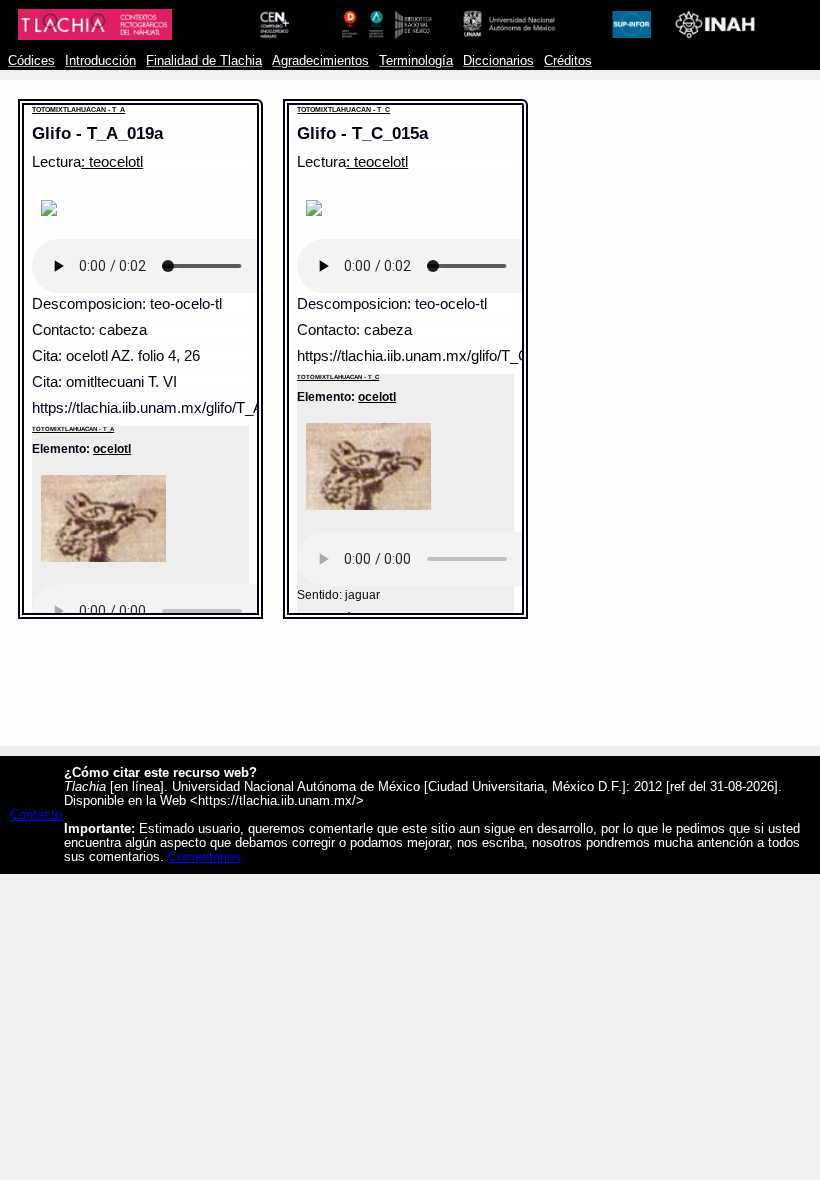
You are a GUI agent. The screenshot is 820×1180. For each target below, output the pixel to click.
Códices (31, 61)
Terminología (416, 61)
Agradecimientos (320, 61)
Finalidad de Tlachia (204, 61)
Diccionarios (498, 61)
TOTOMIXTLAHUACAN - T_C (343, 109)
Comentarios (204, 857)
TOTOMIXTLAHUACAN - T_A (78, 109)
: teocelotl (112, 162)
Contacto (36, 815)
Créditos (568, 61)
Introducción (100, 61)
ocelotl (112, 448)
